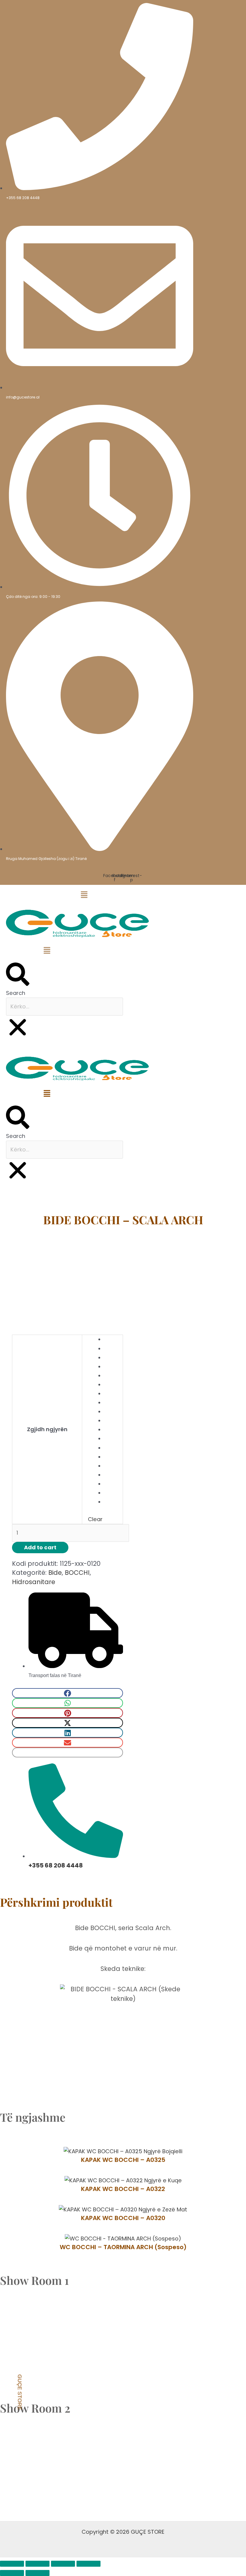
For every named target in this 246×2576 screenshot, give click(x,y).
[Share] (63, 2564)
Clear (95, 1519)
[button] (47, 896)
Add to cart (40, 1547)
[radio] (111, 1339)
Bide (116, 1203)
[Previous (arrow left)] (12, 2573)
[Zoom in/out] (12, 2564)
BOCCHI (77, 1573)
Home (63, 1203)
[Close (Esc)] (88, 2564)
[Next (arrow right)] (37, 2573)
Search (16, 993)
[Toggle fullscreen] (37, 2564)
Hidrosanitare (90, 1203)
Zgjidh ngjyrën (47, 1429)
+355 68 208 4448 (56, 1865)
